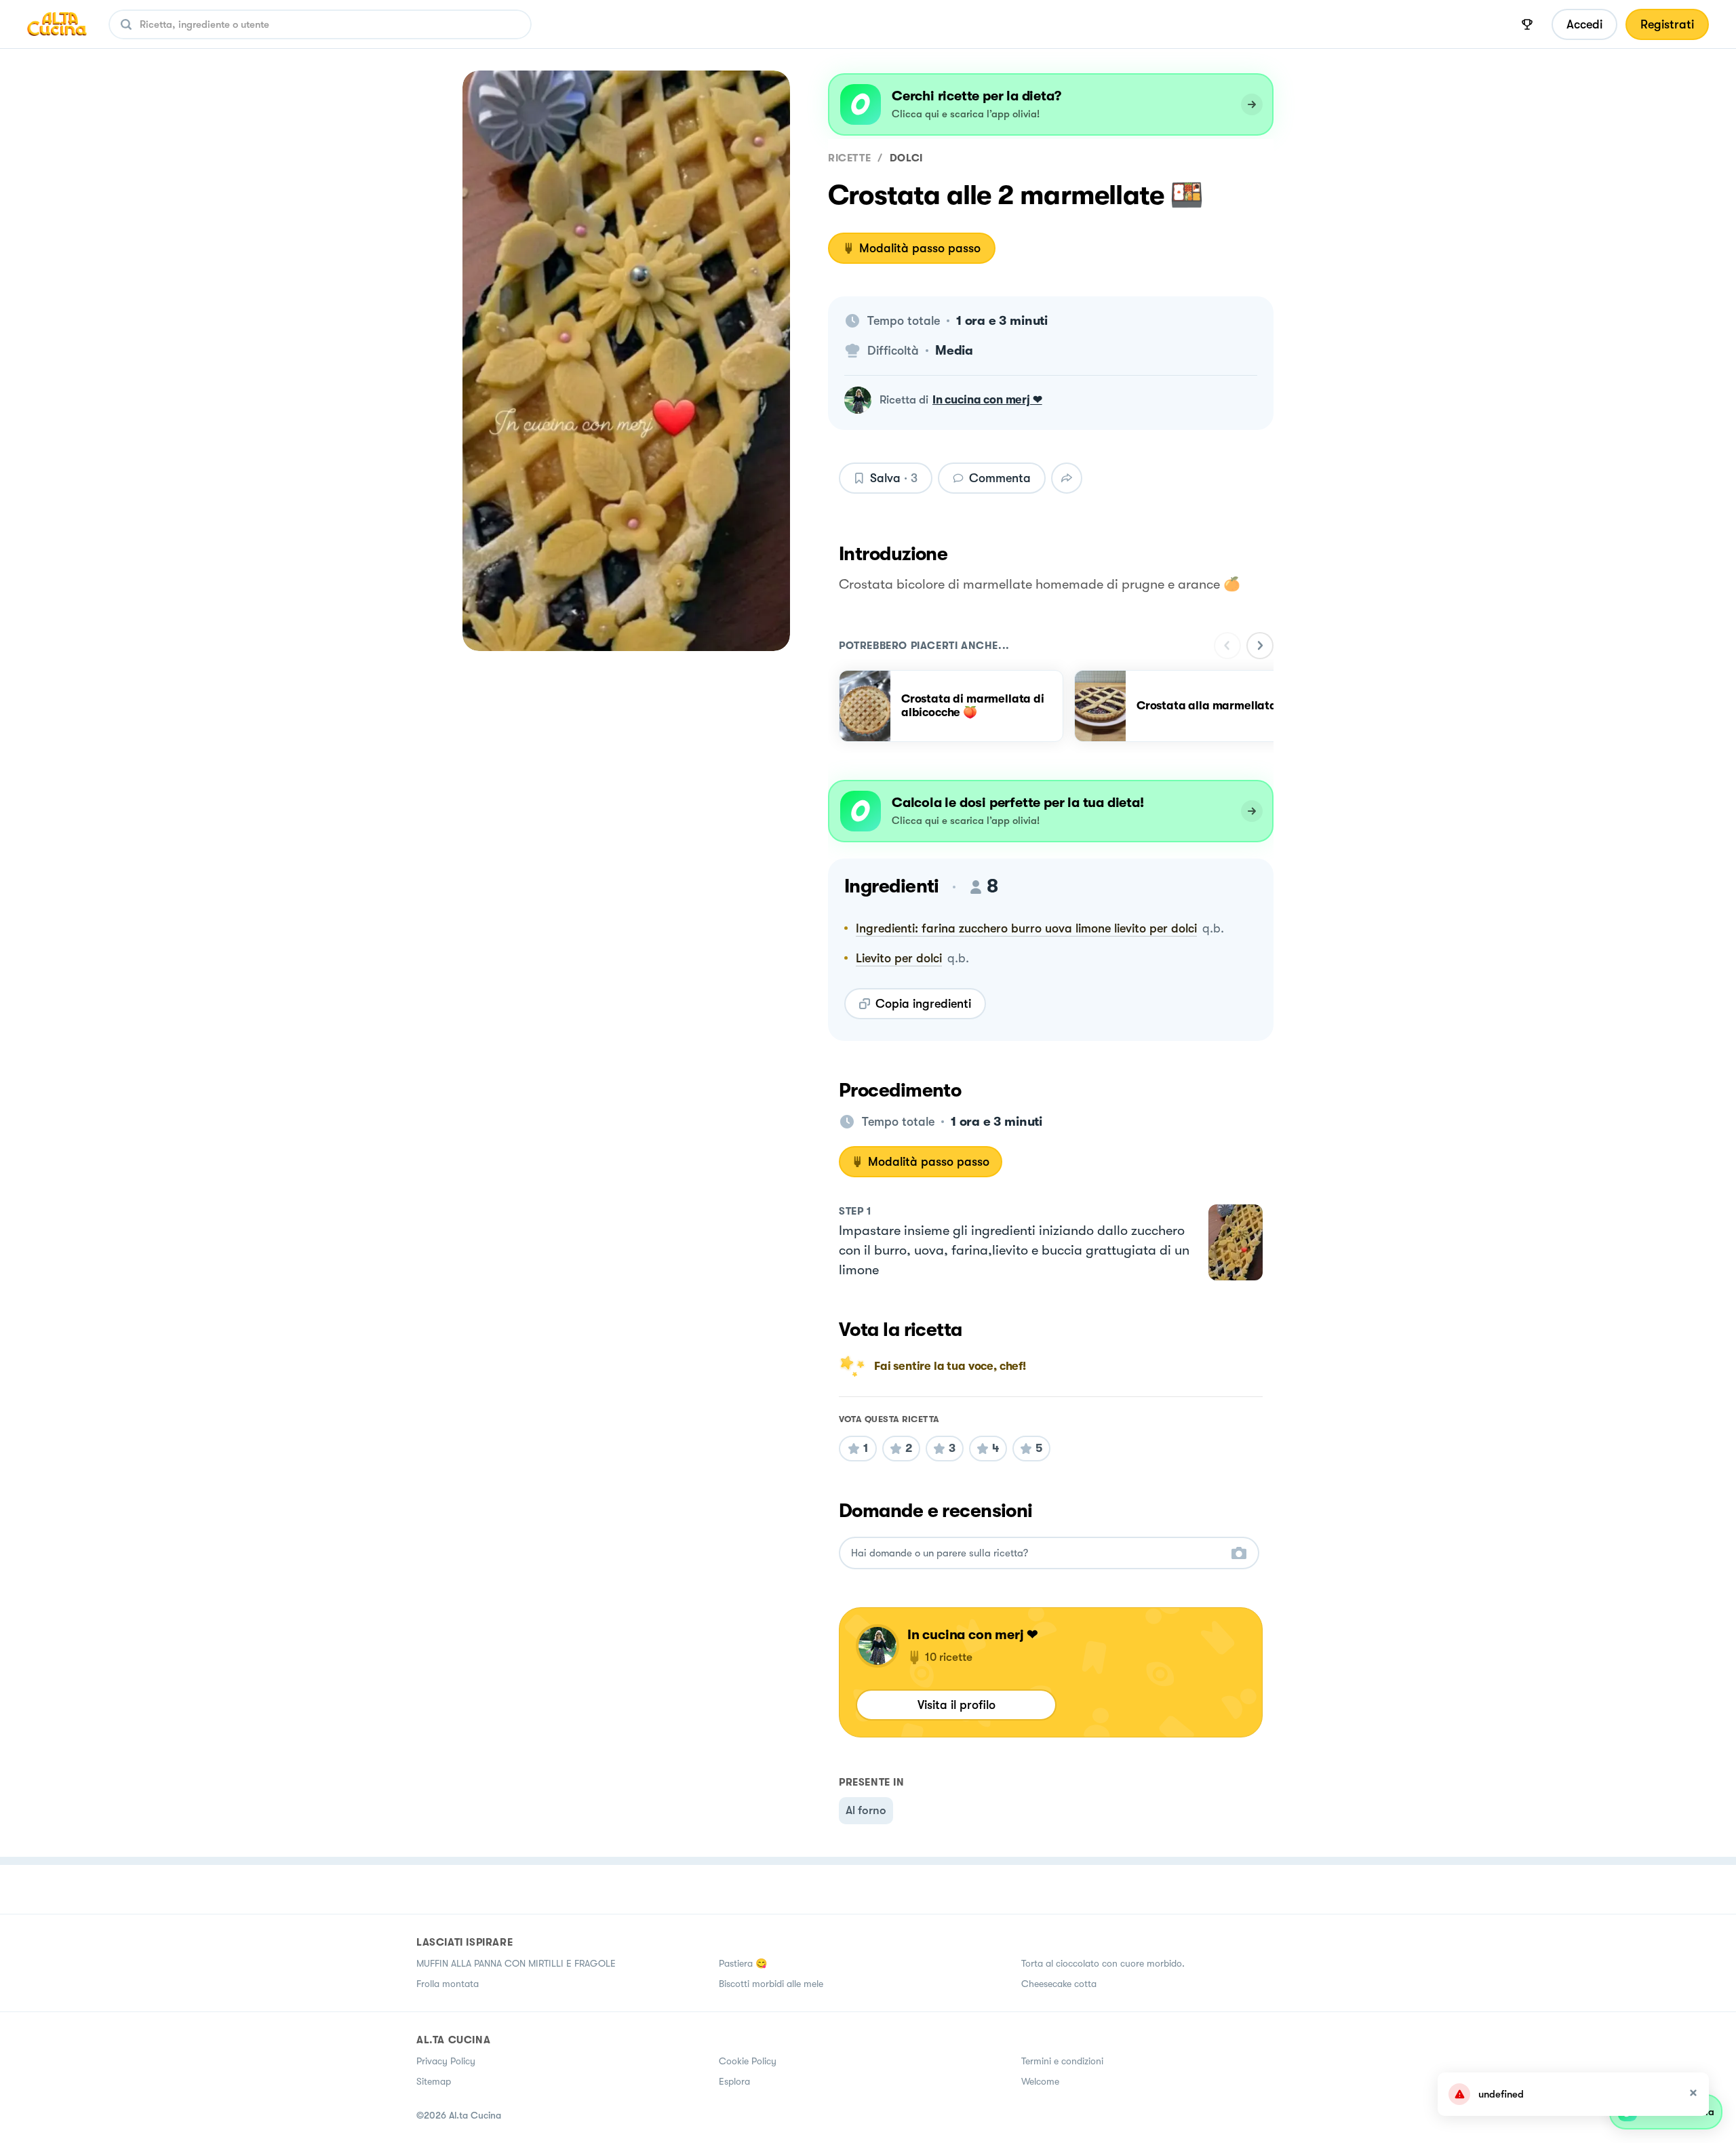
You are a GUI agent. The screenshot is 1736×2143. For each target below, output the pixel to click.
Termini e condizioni (1062, 2061)
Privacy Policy (446, 2061)
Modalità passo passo (920, 248)
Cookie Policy (748, 2061)
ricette (849, 158)
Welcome (1040, 2081)
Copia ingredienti (923, 1004)
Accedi (1584, 24)
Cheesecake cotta (1059, 1984)
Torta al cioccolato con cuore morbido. (1103, 1963)
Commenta (1000, 478)
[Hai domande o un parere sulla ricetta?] (1037, 1553)
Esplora (734, 2081)
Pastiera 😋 (743, 1963)
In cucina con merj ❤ (987, 400)
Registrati (1667, 24)
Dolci (906, 158)
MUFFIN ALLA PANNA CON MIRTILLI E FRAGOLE (516, 1963)
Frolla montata (448, 1984)
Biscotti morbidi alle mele (771, 1984)
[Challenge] (1527, 24)
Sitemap (434, 2081)
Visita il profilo (956, 1705)
